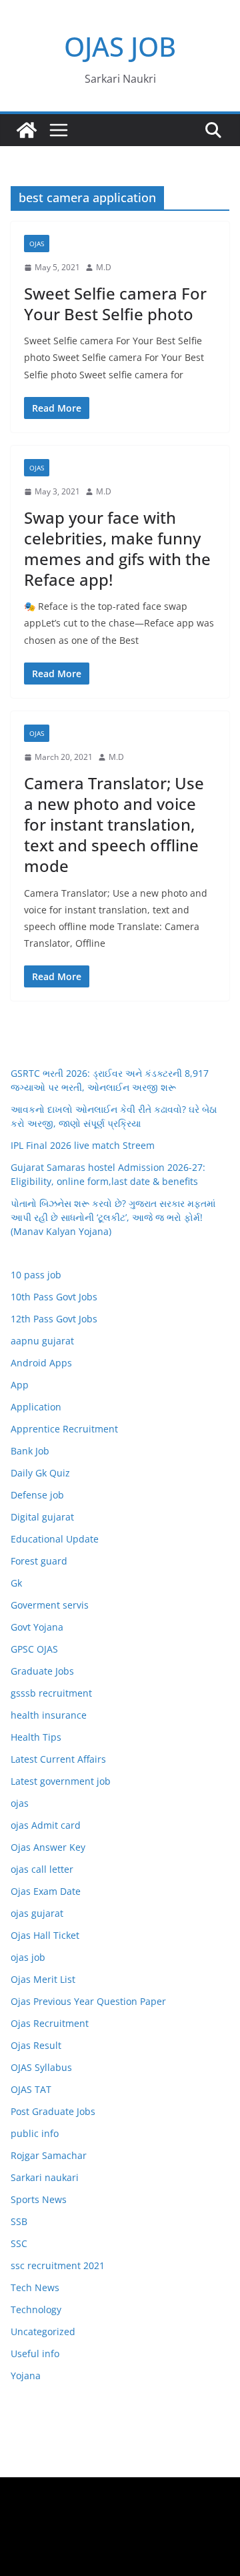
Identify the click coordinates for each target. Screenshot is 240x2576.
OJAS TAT (31, 2089)
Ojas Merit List (43, 1979)
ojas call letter (42, 1869)
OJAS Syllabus (41, 2067)
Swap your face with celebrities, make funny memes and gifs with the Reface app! (117, 549)
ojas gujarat (37, 1913)
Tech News (35, 2287)
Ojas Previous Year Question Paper (88, 2001)
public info (35, 2133)
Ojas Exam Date (46, 1891)
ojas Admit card (46, 1825)
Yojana (26, 2376)
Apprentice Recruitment (64, 1429)
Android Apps (41, 1363)
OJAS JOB (120, 46)
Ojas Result (36, 2045)
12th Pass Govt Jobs (54, 1319)
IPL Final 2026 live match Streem (83, 1145)
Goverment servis (50, 1605)
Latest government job (61, 1781)
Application (36, 1407)
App (20, 1385)
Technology (36, 2309)
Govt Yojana (37, 1627)
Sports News (39, 2199)
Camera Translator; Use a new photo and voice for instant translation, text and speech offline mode (114, 825)
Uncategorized (43, 2331)
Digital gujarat (42, 1517)
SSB (19, 2221)
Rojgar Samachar (49, 2155)
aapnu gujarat (42, 1341)
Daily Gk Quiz (40, 1473)
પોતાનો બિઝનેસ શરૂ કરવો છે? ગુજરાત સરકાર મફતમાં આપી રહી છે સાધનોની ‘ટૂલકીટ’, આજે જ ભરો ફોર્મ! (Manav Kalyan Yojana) (113, 1217)
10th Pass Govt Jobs (54, 1297)
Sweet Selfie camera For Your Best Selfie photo (115, 304)
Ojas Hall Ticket (45, 1935)
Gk (16, 1583)
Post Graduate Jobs (53, 2111)
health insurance (49, 1715)
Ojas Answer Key (48, 1847)
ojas (37, 244)
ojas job (28, 1957)
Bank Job (30, 1451)
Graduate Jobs (42, 1671)
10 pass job (36, 1275)
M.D (104, 267)
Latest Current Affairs (58, 1759)
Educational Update (55, 1539)
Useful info (35, 2353)
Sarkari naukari (45, 2177)
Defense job (37, 1495)
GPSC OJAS (34, 1649)
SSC (19, 2243)
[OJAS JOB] (27, 130)
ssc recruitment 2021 (58, 2265)
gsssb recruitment (51, 1693)
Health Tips (36, 1737)
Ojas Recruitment (50, 2023)
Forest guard (39, 1561)
